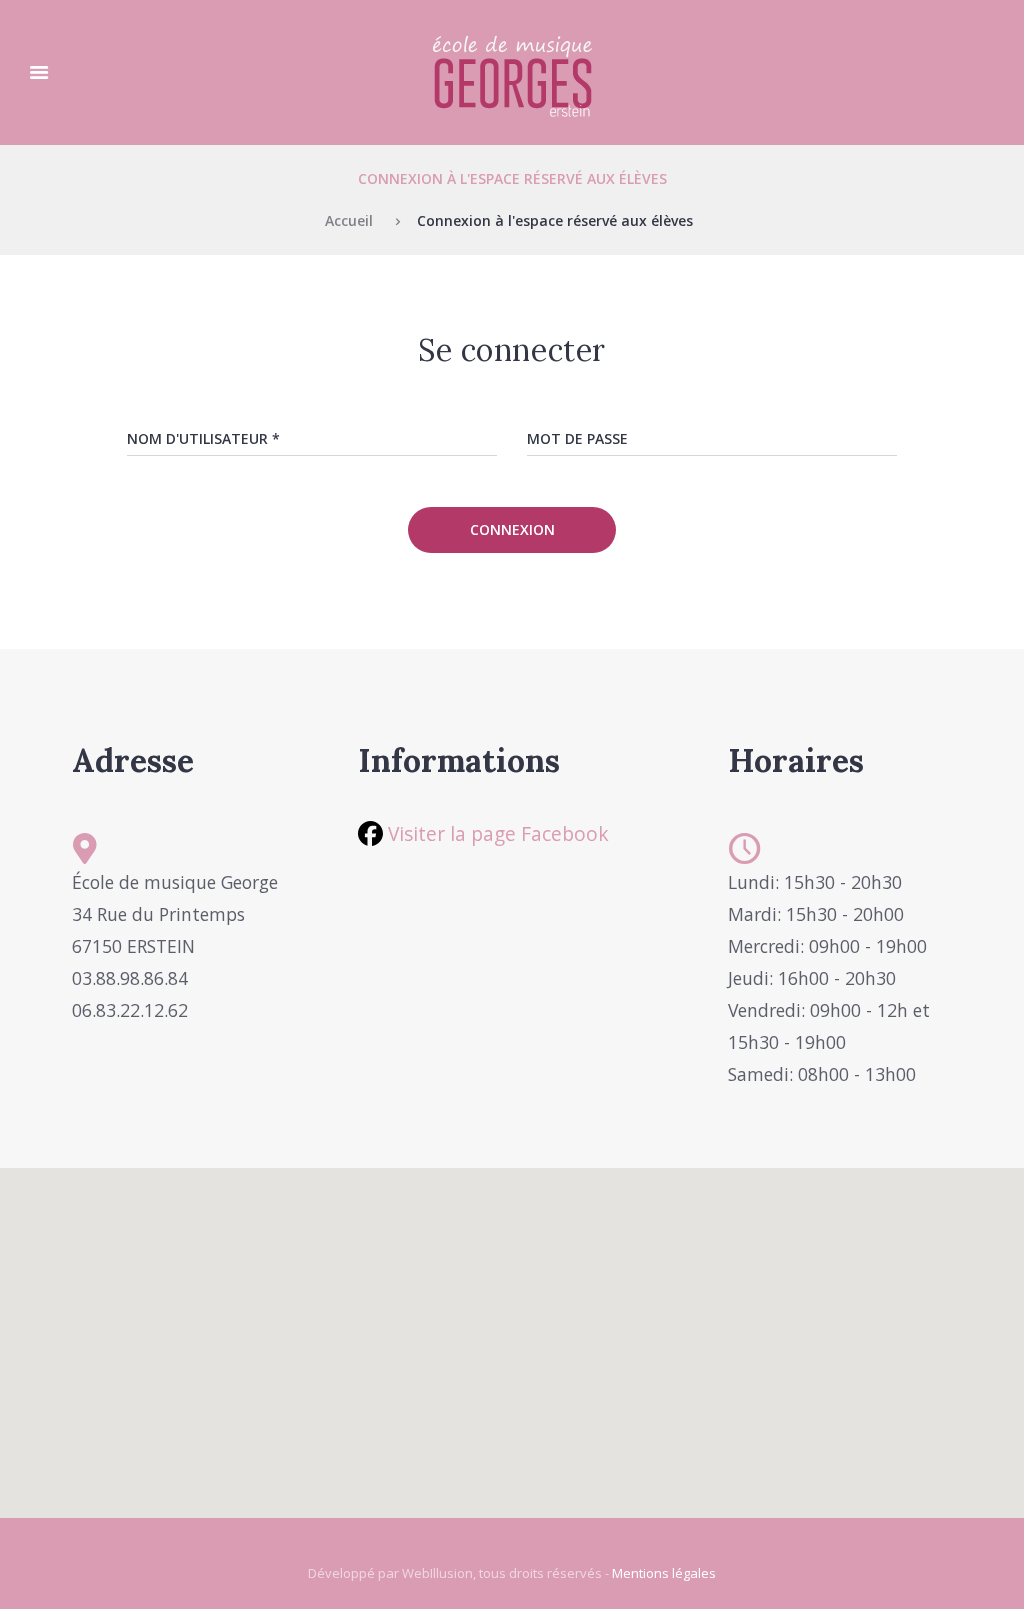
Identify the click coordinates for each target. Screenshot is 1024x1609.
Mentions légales (664, 1573)
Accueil (349, 220)
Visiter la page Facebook (496, 833)
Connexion (512, 529)
